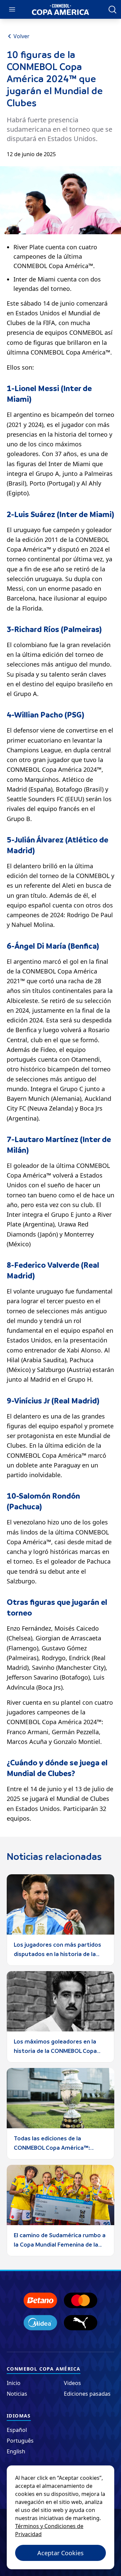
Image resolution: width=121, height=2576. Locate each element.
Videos (72, 2383)
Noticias (17, 2394)
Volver (22, 36)
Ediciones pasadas (87, 2394)
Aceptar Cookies (61, 2553)
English (16, 2451)
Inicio (14, 2383)
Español (17, 2430)
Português (20, 2441)
